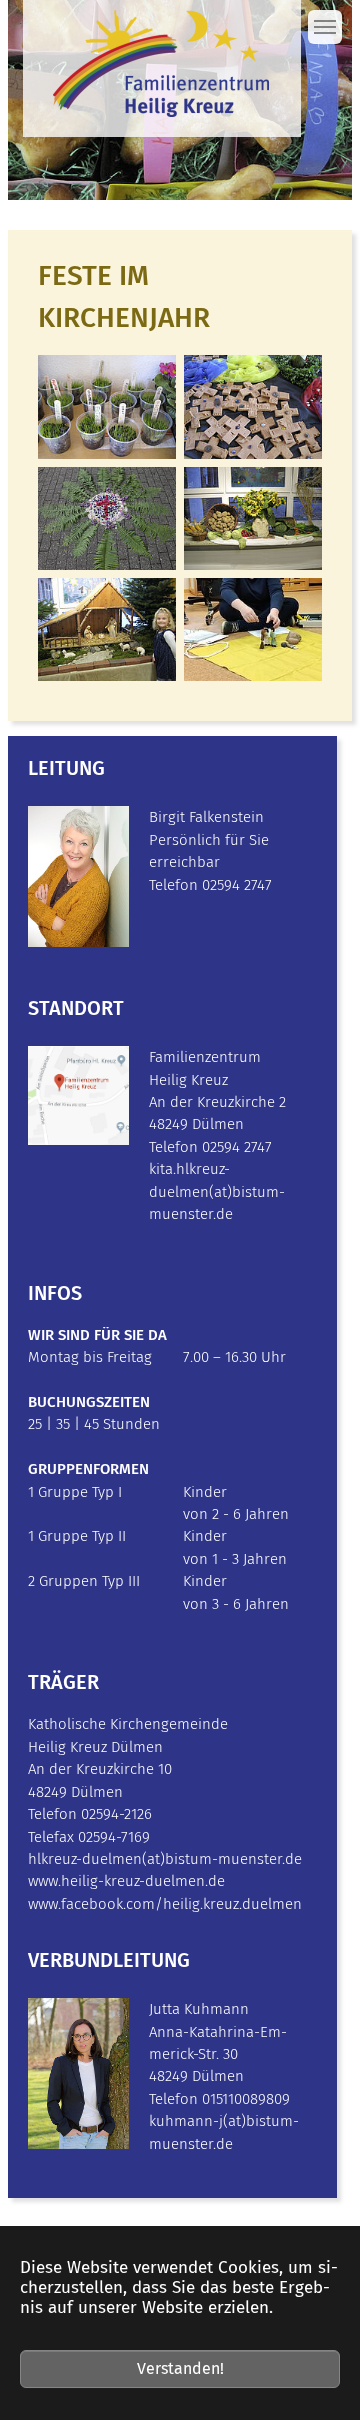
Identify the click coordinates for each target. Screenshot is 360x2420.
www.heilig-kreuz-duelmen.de (126, 1881)
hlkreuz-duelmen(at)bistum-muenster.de (165, 1859)
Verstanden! (180, 2368)
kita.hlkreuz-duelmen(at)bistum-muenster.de (217, 1191)
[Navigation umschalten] (325, 27)
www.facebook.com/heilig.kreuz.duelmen (165, 1904)
